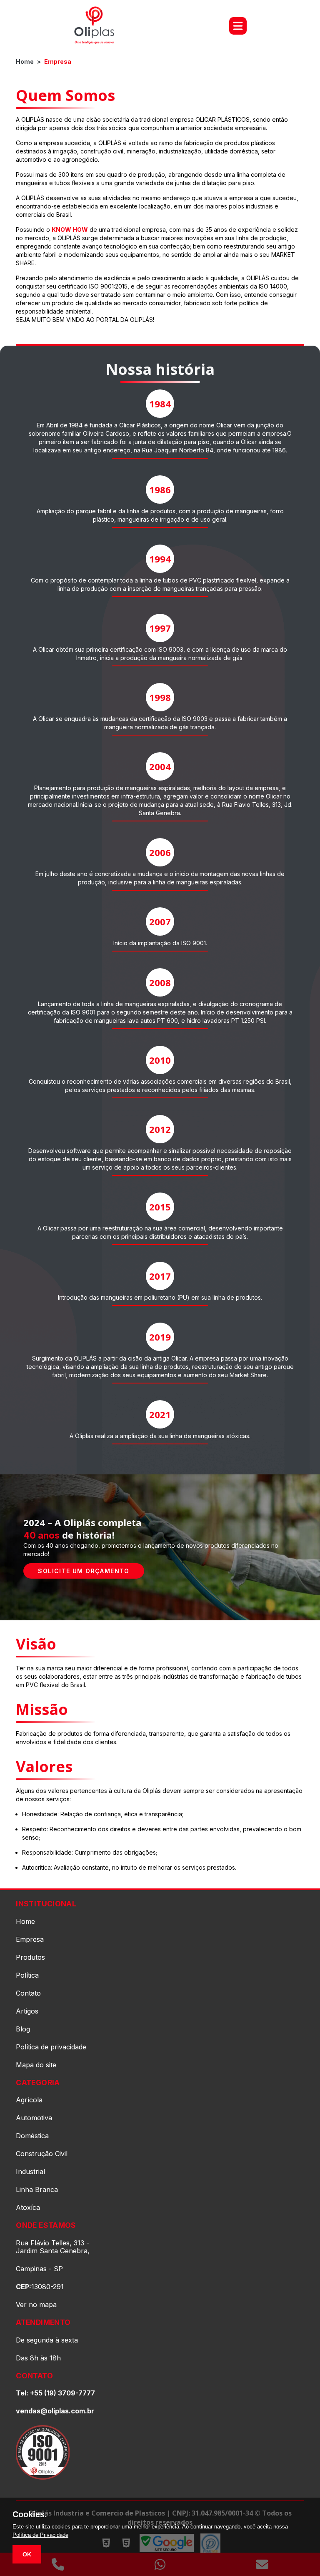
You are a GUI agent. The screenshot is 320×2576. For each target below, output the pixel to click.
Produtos (30, 1957)
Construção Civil (42, 2154)
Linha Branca (37, 2190)
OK (27, 2554)
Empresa (58, 62)
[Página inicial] (94, 26)
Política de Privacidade (40, 2535)
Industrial (30, 2172)
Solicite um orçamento (84, 1571)
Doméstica (32, 2136)
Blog (23, 2029)
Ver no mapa (36, 2305)
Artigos (27, 2011)
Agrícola (29, 2100)
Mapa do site (36, 2065)
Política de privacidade (51, 2047)
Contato (28, 1993)
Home (25, 62)
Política (27, 1975)
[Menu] (238, 26)
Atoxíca (28, 2208)
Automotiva (34, 2118)
